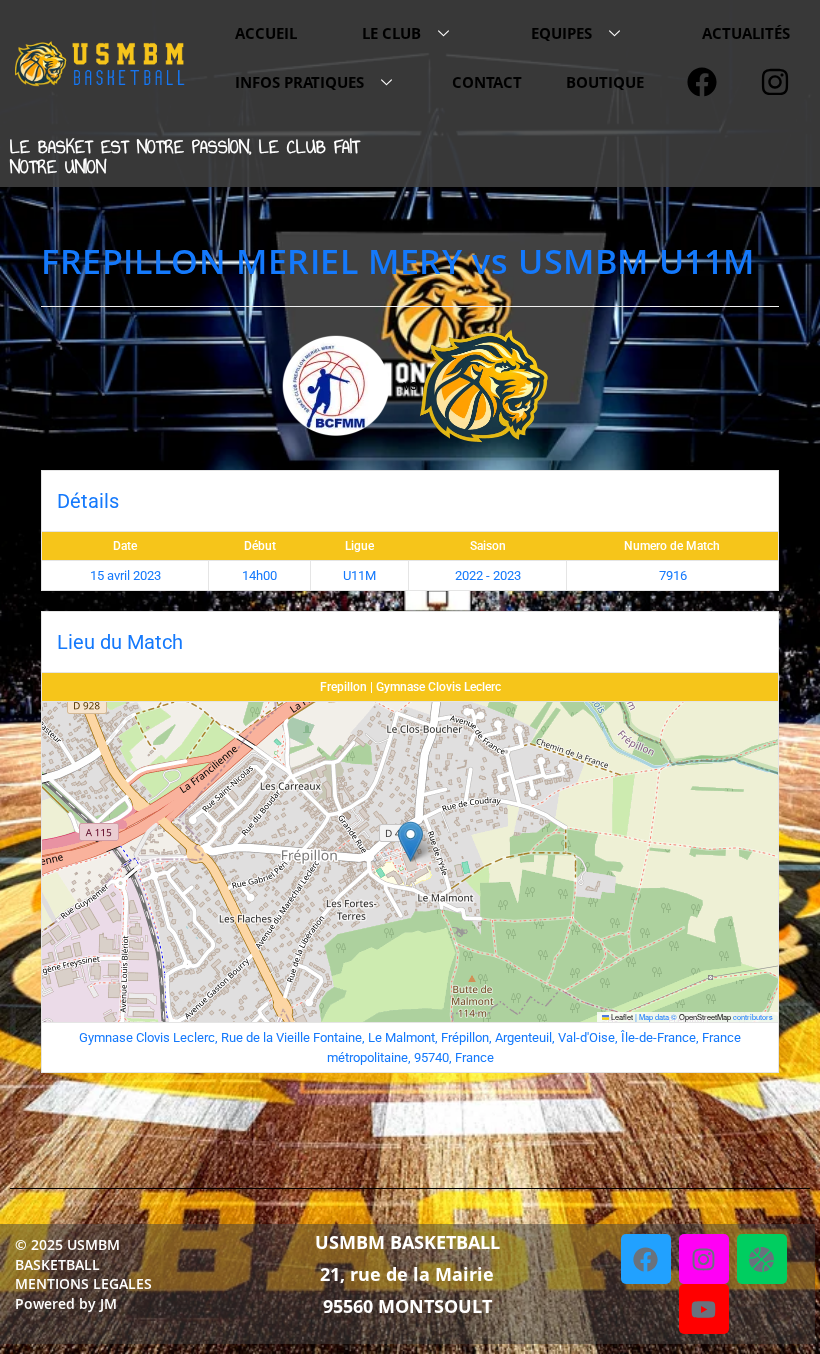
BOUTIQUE (605, 82)
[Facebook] (646, 1259)
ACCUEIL (266, 33)
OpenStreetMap (705, 1016)
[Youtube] (704, 1309)
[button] (410, 841)
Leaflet (621, 1016)
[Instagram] (704, 1259)
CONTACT (487, 82)
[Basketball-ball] (762, 1259)
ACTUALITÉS (746, 33)
